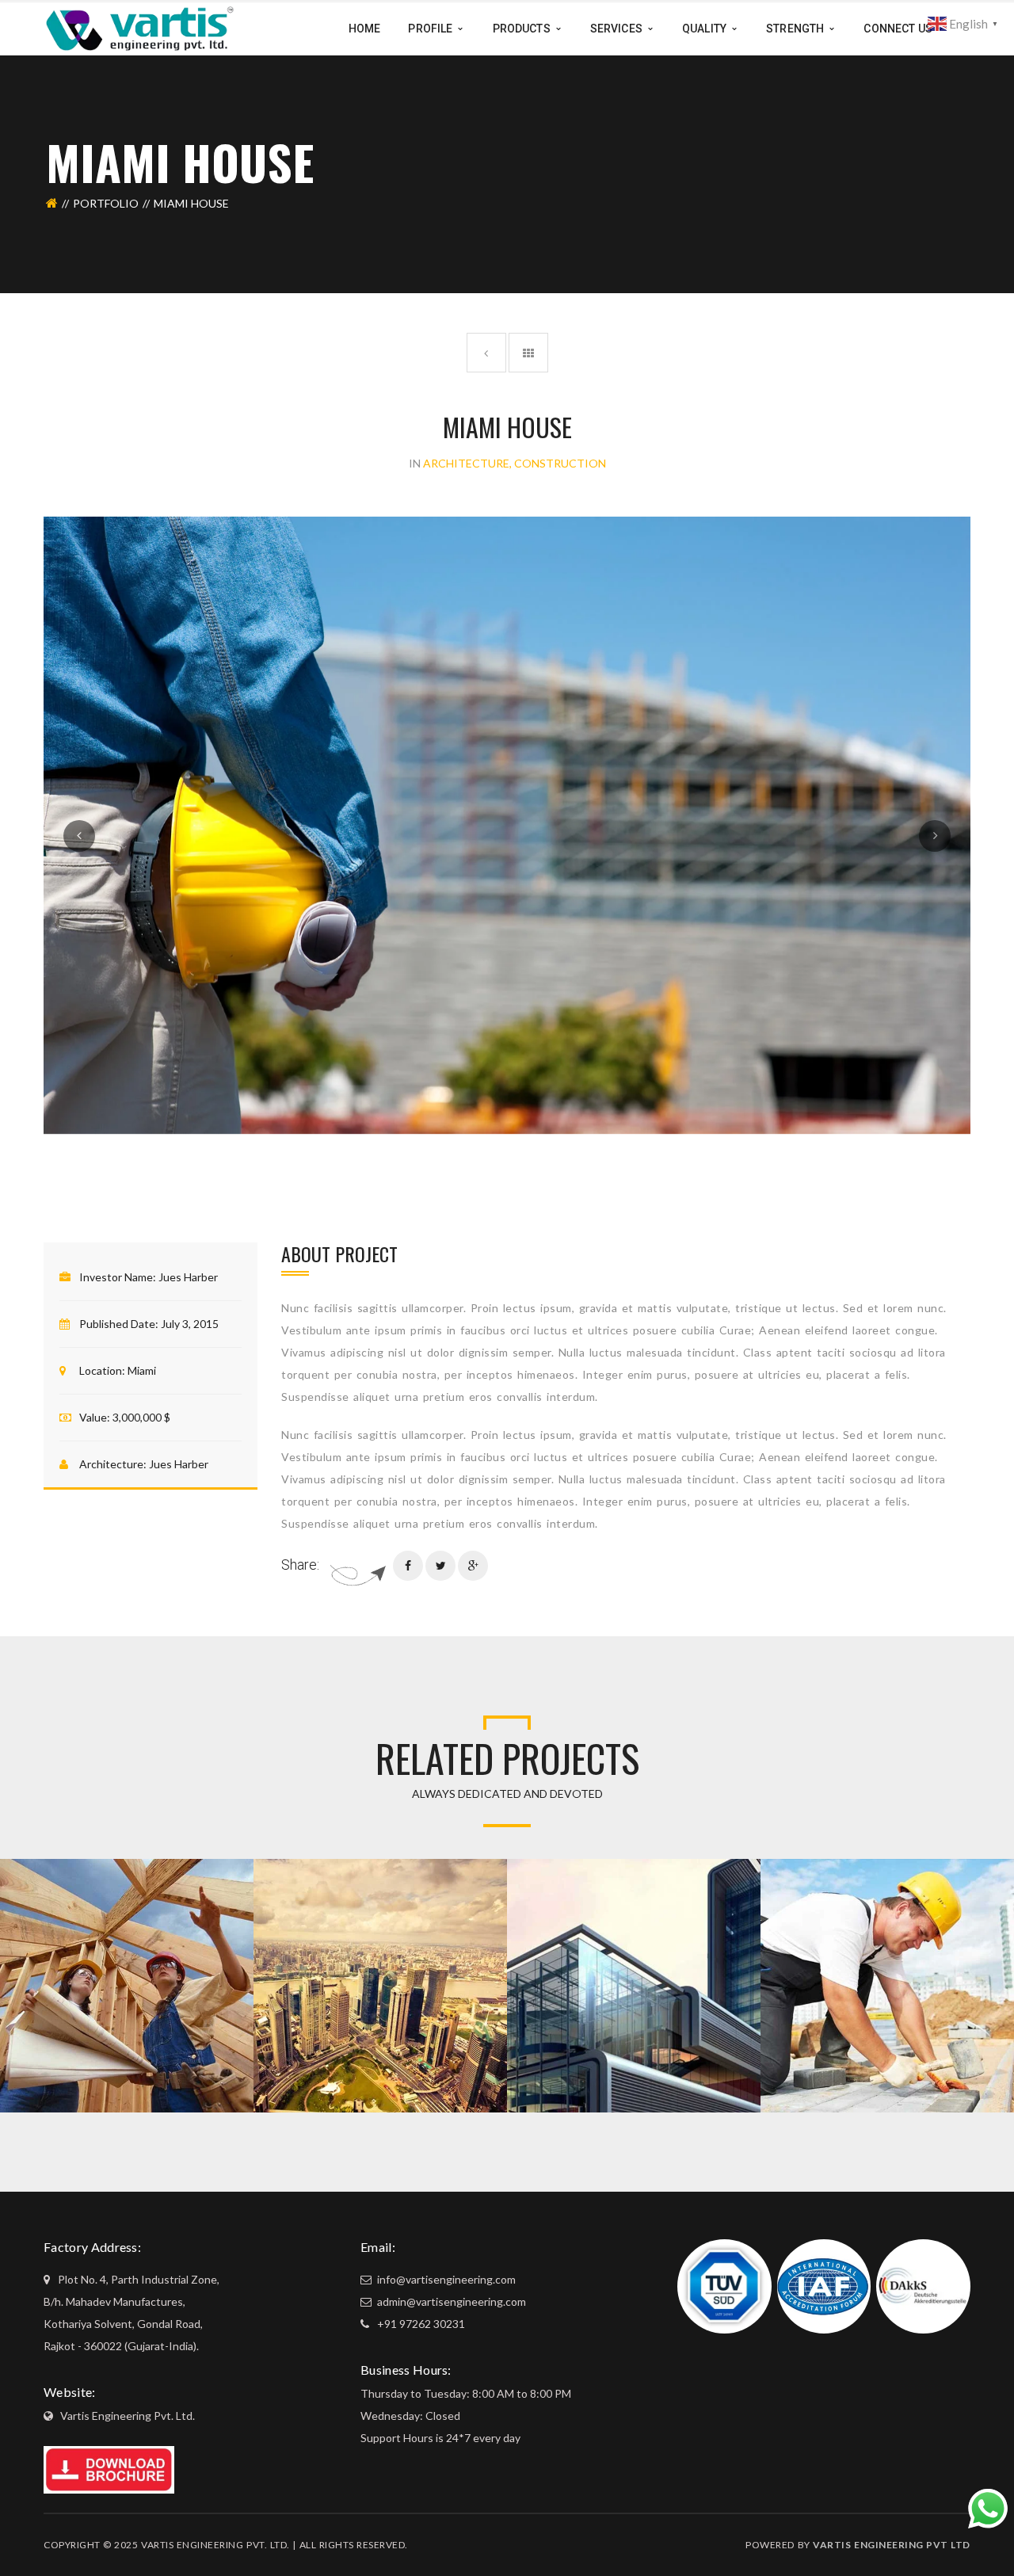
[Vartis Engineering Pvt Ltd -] (140, 27)
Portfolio (106, 203)
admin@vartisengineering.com (450, 2301)
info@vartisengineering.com (445, 2279)
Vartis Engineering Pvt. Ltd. (128, 2416)
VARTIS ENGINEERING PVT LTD (892, 2545)
